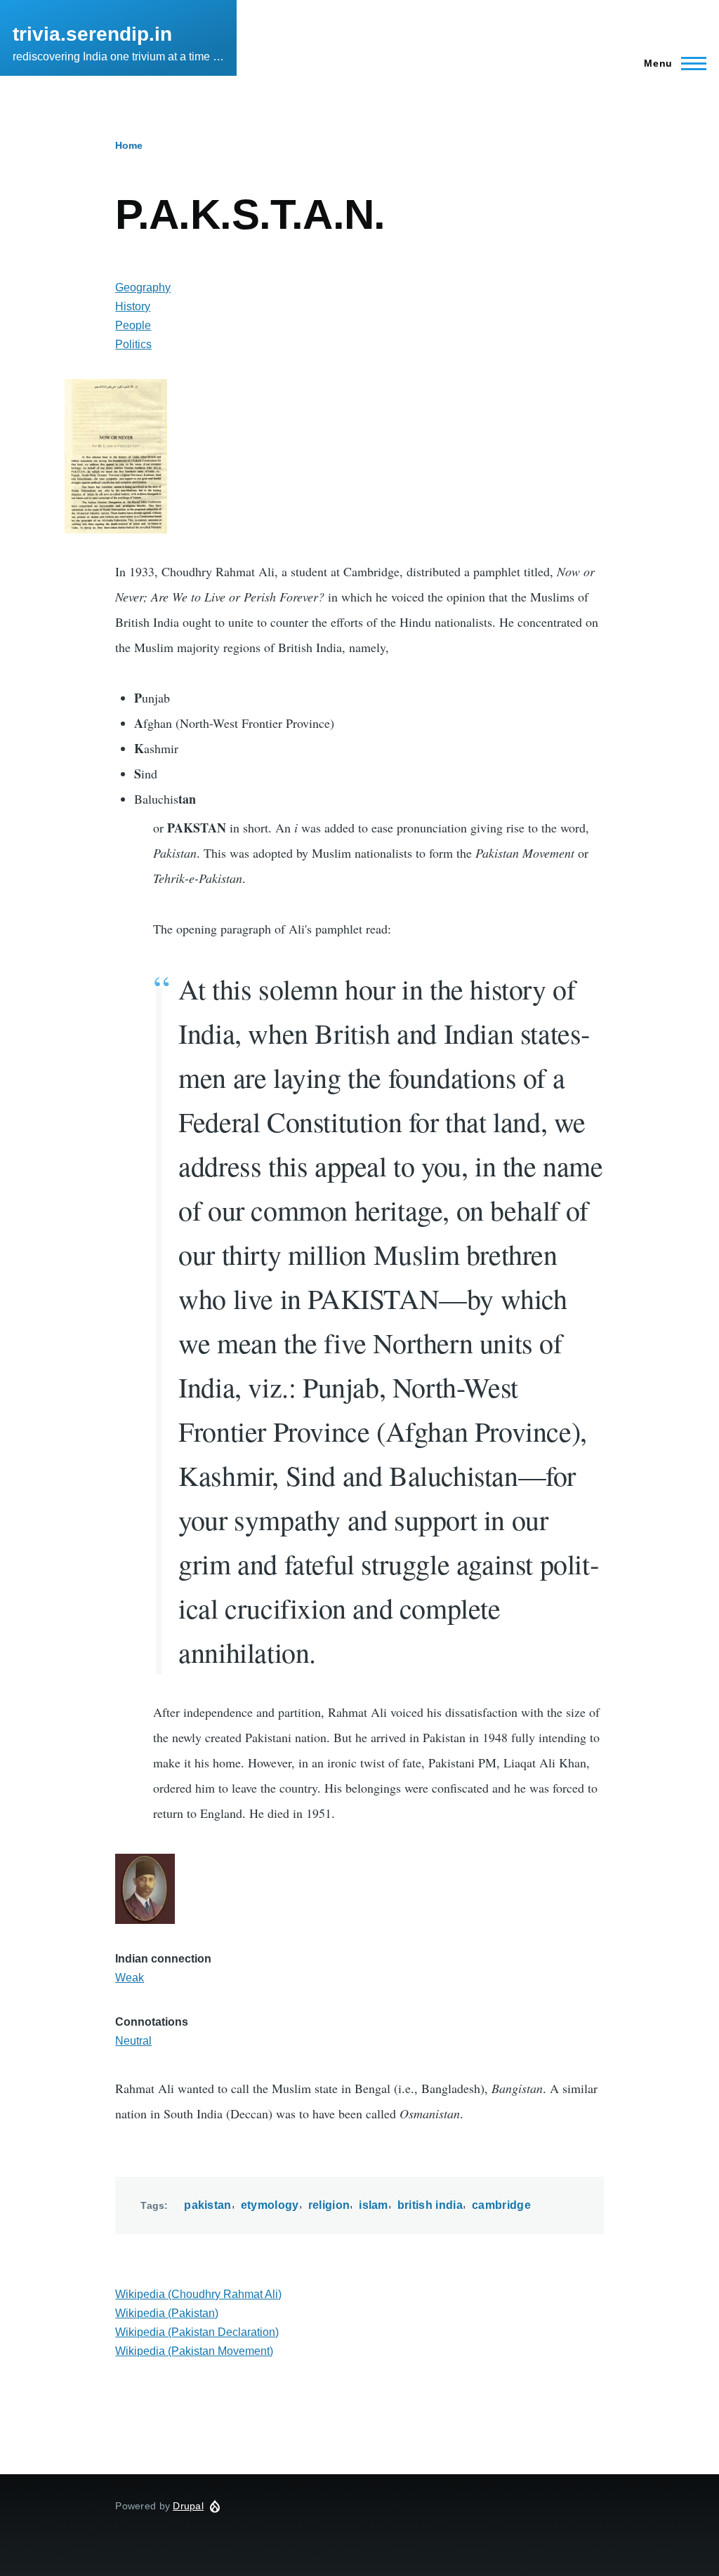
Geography (143, 287)
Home (129, 145)
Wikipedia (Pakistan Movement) (194, 2351)
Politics (133, 344)
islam (374, 2205)
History (133, 306)
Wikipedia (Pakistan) (167, 2313)
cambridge (501, 2205)
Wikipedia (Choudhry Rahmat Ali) (198, 2294)
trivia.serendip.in (92, 34)
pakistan (208, 2205)
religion (329, 2205)
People (133, 325)
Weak (130, 1978)
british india (430, 2205)
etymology (270, 2205)
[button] (356, 456)
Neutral (133, 2041)
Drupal (188, 2506)
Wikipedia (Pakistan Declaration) (197, 2332)
